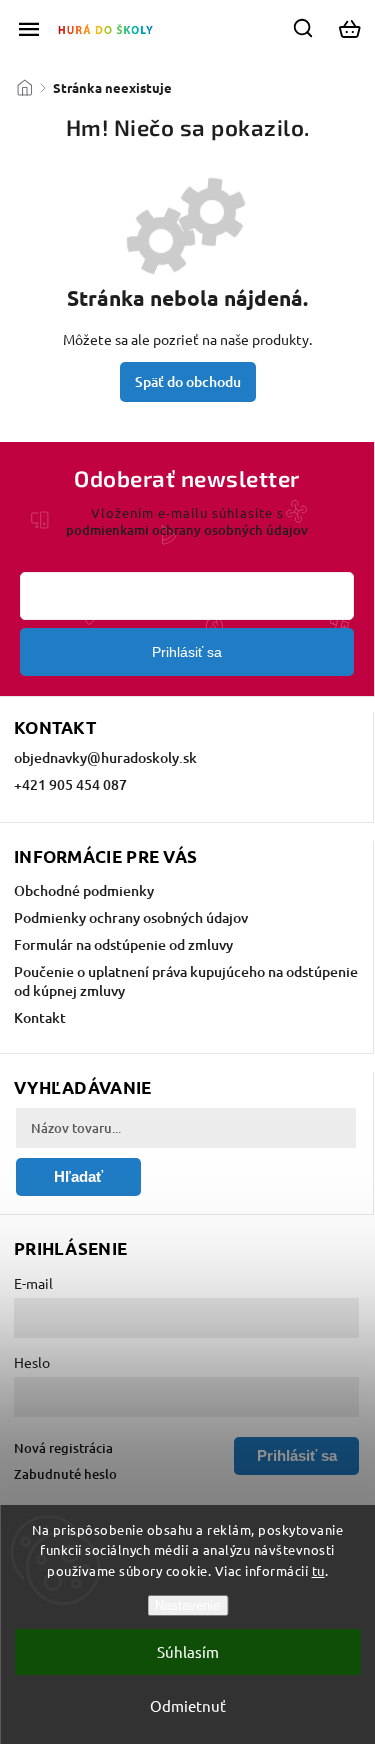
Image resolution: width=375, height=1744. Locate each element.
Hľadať (78, 1176)
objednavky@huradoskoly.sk (105, 757)
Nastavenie (187, 1605)
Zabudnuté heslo (65, 1474)
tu (318, 1570)
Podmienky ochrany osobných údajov (131, 917)
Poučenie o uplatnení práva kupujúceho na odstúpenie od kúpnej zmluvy (186, 981)
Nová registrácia (63, 1448)
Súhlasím (188, 1651)
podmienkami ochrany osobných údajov (187, 530)
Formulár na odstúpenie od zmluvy (123, 944)
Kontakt (40, 1017)
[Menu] (29, 29)
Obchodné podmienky (84, 890)
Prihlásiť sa (187, 652)
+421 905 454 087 (70, 784)
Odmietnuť (188, 1705)
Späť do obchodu (188, 381)
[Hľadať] (304, 28)
